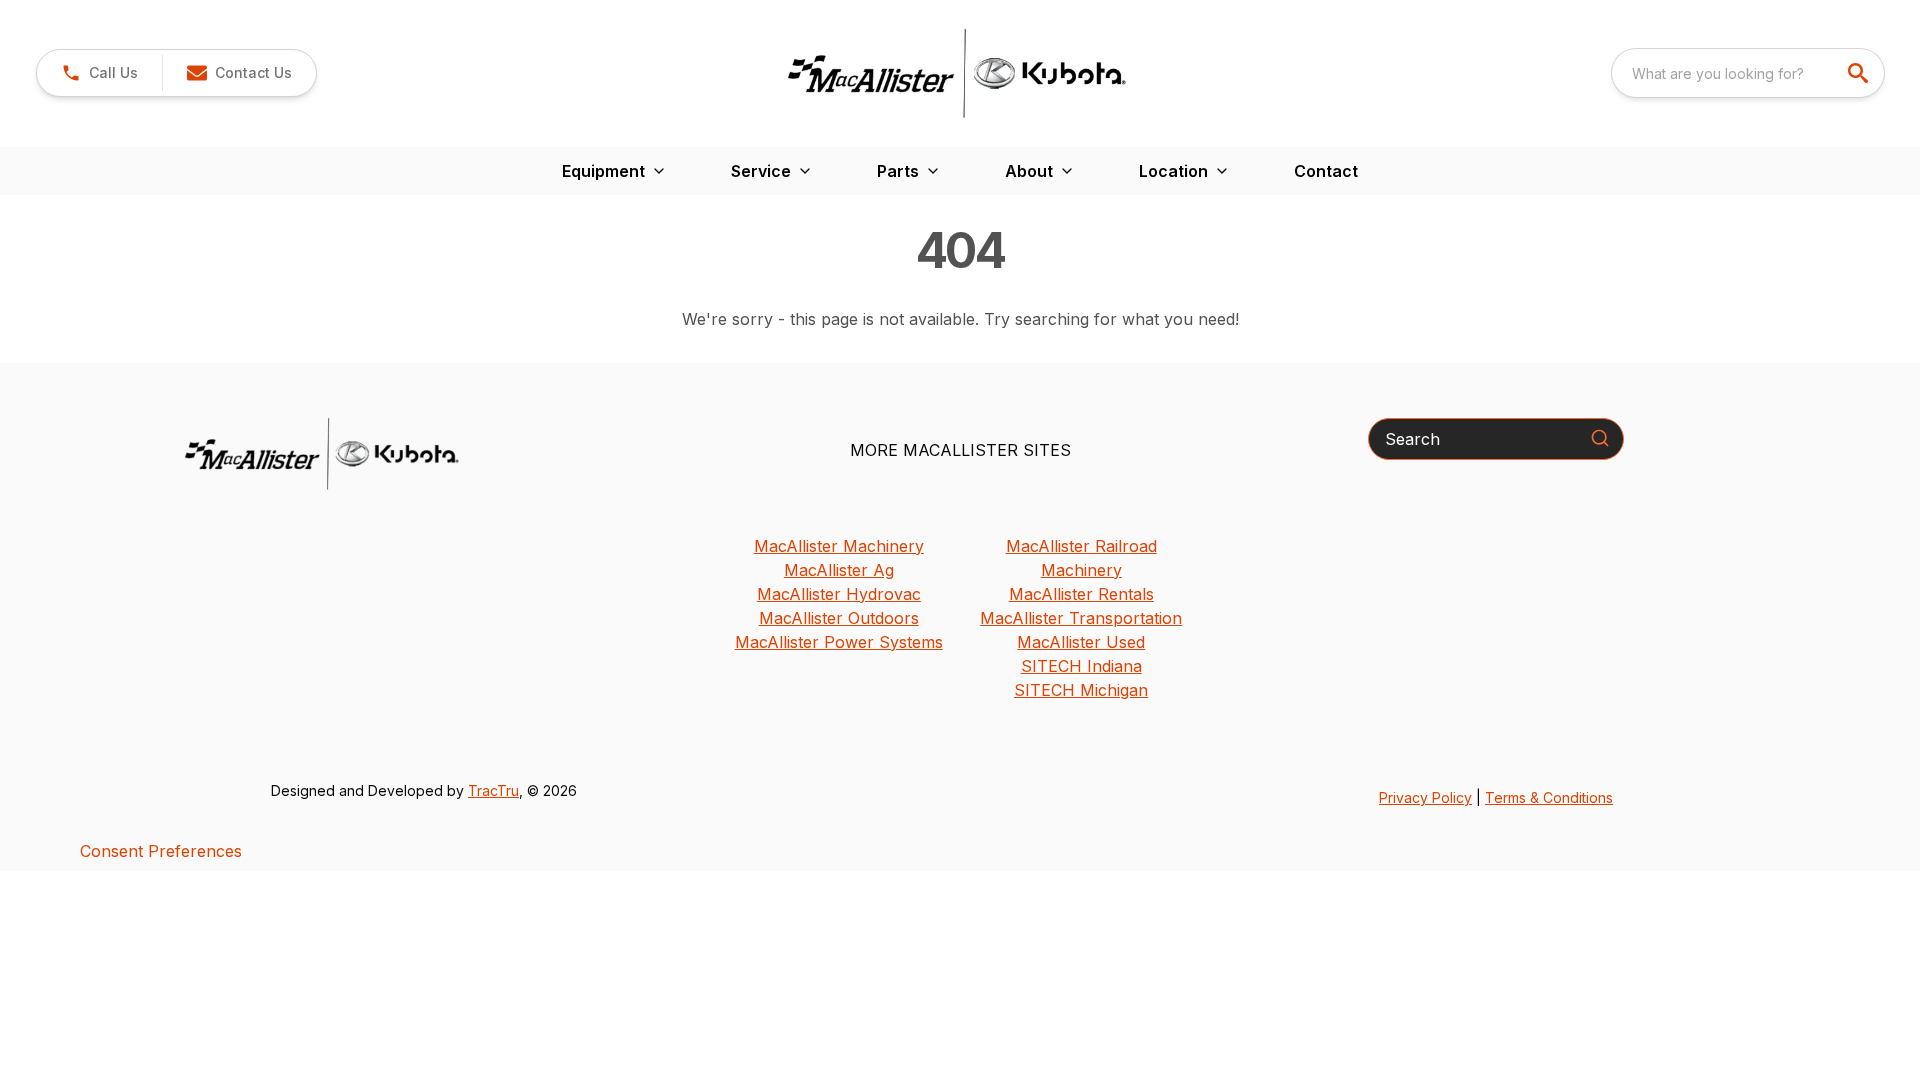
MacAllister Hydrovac (839, 594)
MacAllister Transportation (1081, 618)
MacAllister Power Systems (839, 642)
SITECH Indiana (1081, 666)
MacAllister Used (1081, 642)
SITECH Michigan (1081, 690)
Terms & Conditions (1549, 797)
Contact (1326, 171)
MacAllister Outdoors (839, 618)
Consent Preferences (161, 851)
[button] (99, 73)
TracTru (493, 790)
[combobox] (1748, 73)
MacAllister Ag (839, 570)
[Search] (1600, 438)
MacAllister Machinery (839, 546)
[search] (1860, 73)
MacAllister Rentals (1081, 594)
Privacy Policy (1425, 797)
